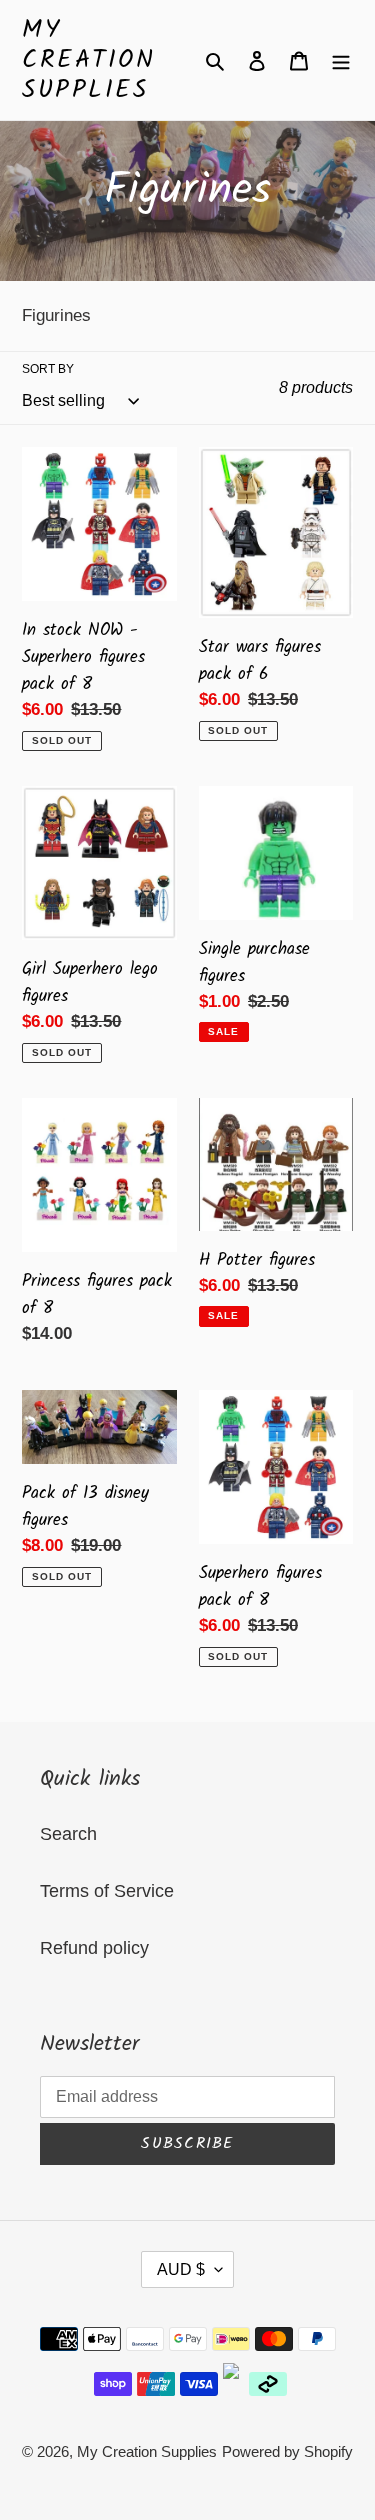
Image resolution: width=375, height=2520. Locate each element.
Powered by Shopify (287, 2451)
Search (68, 1834)
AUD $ (181, 2269)
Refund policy (94, 1948)
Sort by (48, 369)
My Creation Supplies (88, 60)
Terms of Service (107, 1891)
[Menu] (341, 60)
